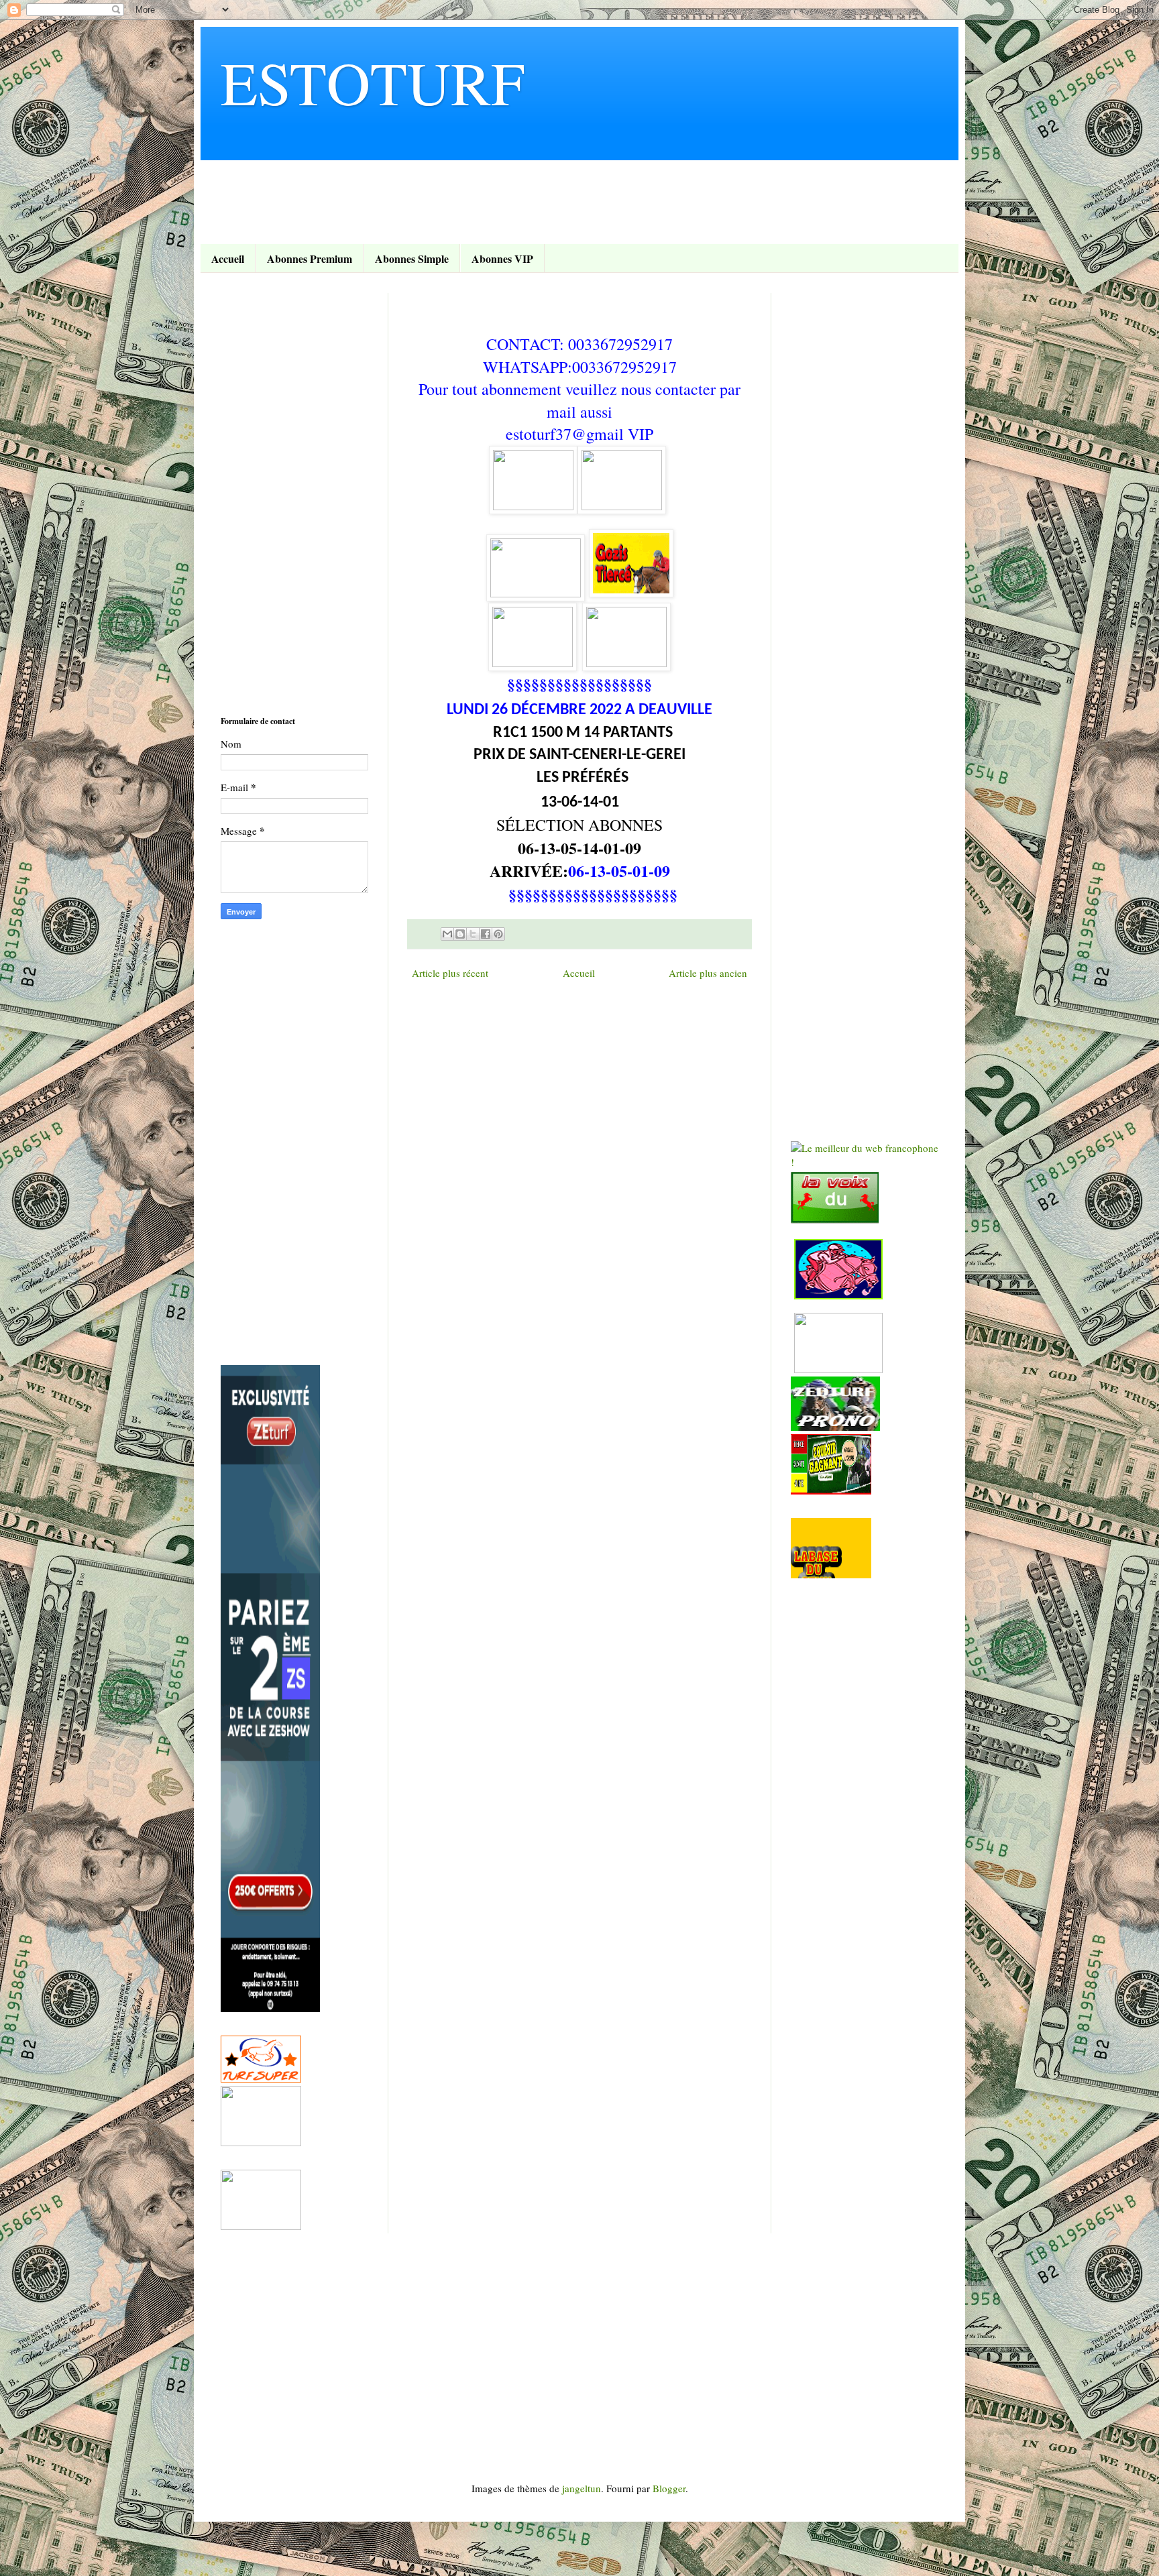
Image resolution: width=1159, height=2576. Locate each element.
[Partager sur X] (473, 934)
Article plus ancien (708, 973)
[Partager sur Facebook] (486, 934)
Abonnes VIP (502, 258)
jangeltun (582, 2488)
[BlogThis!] (460, 934)
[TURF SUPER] (261, 2079)
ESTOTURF (373, 82)
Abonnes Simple (412, 258)
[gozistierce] (533, 506)
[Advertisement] (465, 190)
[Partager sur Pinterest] (498, 934)
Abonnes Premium (310, 258)
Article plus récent (450, 973)
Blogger (669, 2488)
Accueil (228, 258)
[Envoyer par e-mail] (447, 934)
